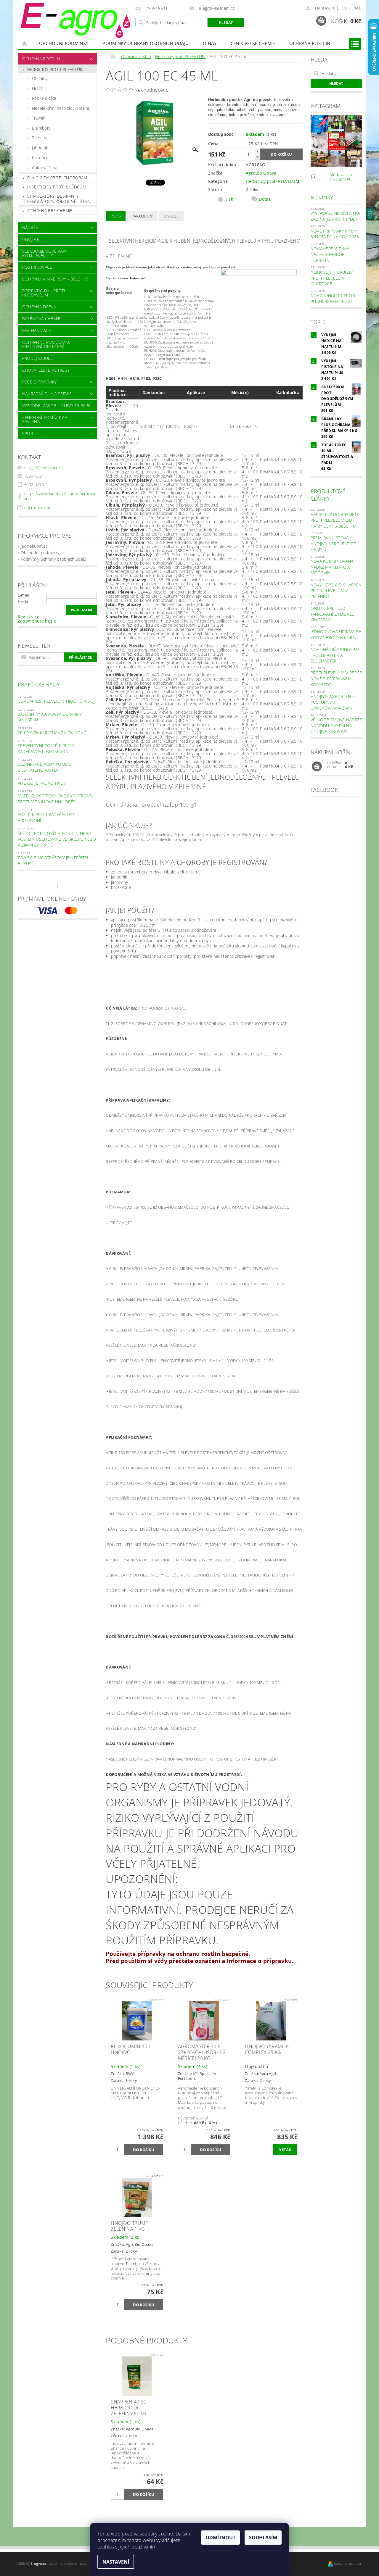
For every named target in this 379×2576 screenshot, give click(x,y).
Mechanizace (37, 330)
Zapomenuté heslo (37, 621)
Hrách (38, 88)
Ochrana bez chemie (50, 211)
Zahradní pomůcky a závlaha (45, 419)
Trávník (39, 118)
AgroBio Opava (261, 173)
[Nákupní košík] (317, 767)
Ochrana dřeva (39, 307)
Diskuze (171, 216)
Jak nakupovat (34, 546)
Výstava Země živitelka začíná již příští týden (335, 216)
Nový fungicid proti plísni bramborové (333, 298)
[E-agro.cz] (76, 20)
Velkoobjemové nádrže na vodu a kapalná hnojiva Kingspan (336, 726)
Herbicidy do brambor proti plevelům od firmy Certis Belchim (336, 520)
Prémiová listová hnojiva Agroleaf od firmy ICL (334, 544)
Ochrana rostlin (310, 43)
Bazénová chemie (41, 319)
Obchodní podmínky (64, 43)
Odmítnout (220, 2538)
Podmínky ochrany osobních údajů (146, 43)
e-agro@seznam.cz (42, 467)
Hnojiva (30, 239)
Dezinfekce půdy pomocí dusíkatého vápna (45, 767)
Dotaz (265, 199)
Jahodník (40, 148)
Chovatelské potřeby (46, 370)
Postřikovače (37, 267)
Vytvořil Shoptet (348, 2564)
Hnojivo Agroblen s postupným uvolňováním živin (333, 702)
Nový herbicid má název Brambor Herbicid (330, 254)
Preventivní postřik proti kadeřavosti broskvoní (46, 748)
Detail (285, 2150)
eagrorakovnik (38, 508)
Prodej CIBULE (37, 358)
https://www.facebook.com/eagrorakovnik (60, 496)
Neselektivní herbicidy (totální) (61, 108)
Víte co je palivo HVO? (42, 783)
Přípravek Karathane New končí (53, 733)
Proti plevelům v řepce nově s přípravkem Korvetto (336, 678)
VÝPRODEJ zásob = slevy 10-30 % (56, 406)
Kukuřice (40, 158)
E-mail (23, 595)
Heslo (23, 602)
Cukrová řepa (45, 168)
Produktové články (328, 495)
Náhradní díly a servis (47, 394)
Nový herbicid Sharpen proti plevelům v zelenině (336, 591)
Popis (116, 216)
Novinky (322, 197)
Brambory (41, 128)
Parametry (142, 216)
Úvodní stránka (25, 43)
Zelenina (40, 138)
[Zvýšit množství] (257, 152)
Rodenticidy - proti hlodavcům (44, 293)
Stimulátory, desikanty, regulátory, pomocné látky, (59, 199)
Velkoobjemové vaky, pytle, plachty (45, 253)
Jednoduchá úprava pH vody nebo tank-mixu (336, 635)
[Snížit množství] (257, 157)
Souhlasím (263, 2538)
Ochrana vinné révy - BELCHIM (55, 279)
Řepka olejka (44, 98)
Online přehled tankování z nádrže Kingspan (333, 614)
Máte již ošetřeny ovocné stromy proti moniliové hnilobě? (55, 799)
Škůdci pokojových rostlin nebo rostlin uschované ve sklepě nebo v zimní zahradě (57, 839)
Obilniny (40, 78)
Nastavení (116, 2562)
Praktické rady (39, 684)
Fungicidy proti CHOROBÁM (57, 178)
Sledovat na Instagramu (341, 177)
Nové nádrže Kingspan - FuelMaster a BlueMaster (336, 655)
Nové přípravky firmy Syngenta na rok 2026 (335, 234)
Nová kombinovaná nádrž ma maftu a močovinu (332, 567)
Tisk (229, 199)
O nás (210, 43)
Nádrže (30, 227)
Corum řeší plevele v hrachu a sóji (57, 701)
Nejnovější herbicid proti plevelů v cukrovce (332, 278)
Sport (29, 433)
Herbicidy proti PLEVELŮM (56, 69)
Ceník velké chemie (253, 43)
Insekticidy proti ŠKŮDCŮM (57, 187)
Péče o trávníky (40, 382)
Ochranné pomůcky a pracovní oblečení (46, 344)
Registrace (351, 8)
